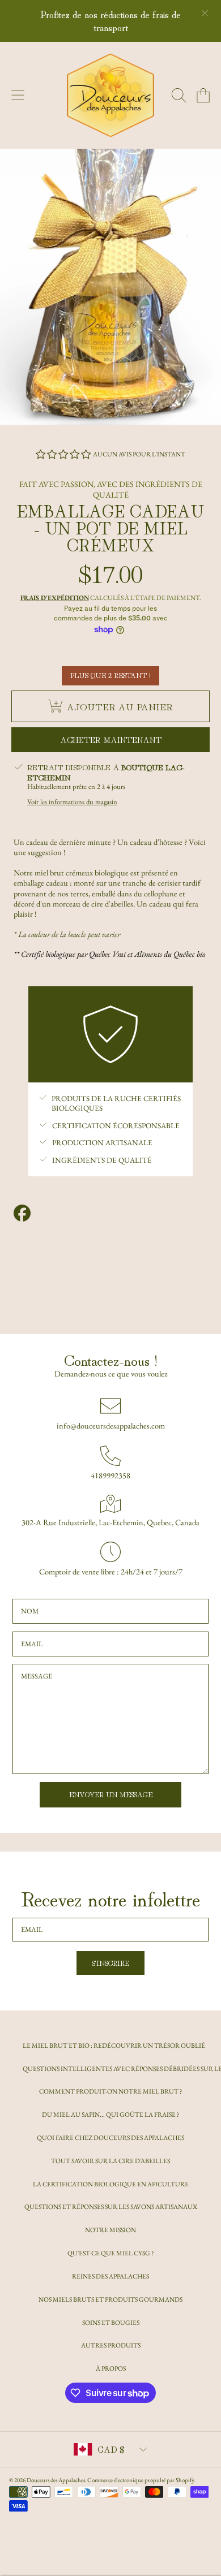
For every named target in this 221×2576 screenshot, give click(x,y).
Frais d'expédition (55, 598)
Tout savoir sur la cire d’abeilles (110, 2161)
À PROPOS (111, 2368)
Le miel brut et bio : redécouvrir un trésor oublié (114, 2045)
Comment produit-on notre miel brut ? (110, 2091)
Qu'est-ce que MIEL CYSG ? (110, 2253)
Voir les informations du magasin (72, 802)
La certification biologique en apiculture (111, 2184)
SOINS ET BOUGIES (111, 2322)
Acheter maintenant (111, 739)
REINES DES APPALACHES (110, 2276)
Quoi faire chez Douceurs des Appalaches (110, 2137)
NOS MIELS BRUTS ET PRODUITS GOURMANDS (110, 2299)
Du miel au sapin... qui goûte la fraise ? (110, 2114)
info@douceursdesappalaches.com (111, 1426)
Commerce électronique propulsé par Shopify (141, 2480)
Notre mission (110, 2230)
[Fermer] (205, 13)
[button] (18, 96)
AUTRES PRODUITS (111, 2345)
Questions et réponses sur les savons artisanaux (111, 2206)
